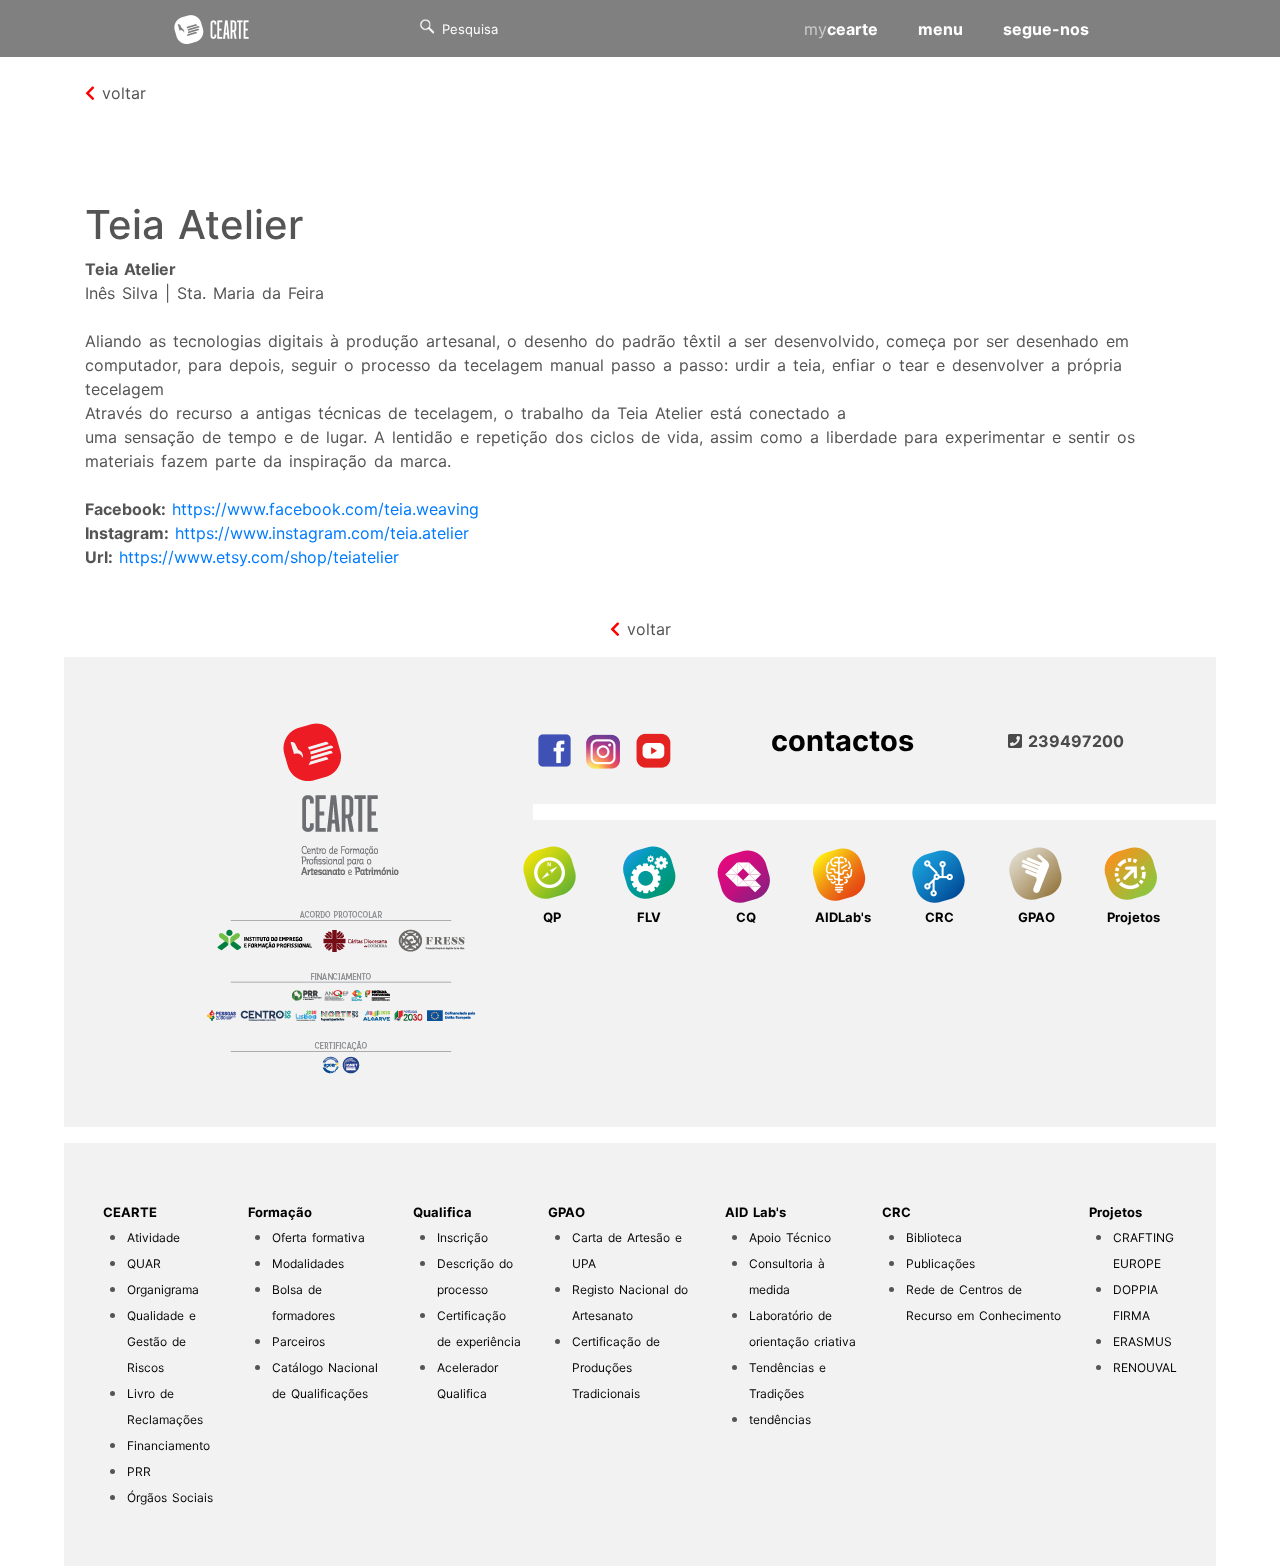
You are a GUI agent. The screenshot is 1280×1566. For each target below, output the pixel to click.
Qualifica (442, 1212)
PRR (139, 1471)
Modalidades (308, 1263)
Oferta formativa (318, 1237)
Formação (280, 1212)
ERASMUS (1142, 1341)
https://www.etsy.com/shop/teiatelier (259, 557)
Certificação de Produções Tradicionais (616, 1367)
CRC (896, 1212)
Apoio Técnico (790, 1237)
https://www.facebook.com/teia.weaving (325, 509)
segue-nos (1046, 29)
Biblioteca (934, 1237)
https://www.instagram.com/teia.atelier (322, 533)
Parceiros (298, 1341)
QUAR (144, 1263)
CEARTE (130, 1212)
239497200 (1073, 741)
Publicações (940, 1263)
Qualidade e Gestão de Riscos (161, 1341)
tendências (780, 1419)
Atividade (153, 1237)
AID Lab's (755, 1212)
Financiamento (168, 1445)
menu (940, 29)
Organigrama (163, 1289)
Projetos (1115, 1212)
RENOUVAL (1145, 1367)
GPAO (566, 1212)
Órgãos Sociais (170, 1497)
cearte (841, 29)
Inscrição (462, 1237)
